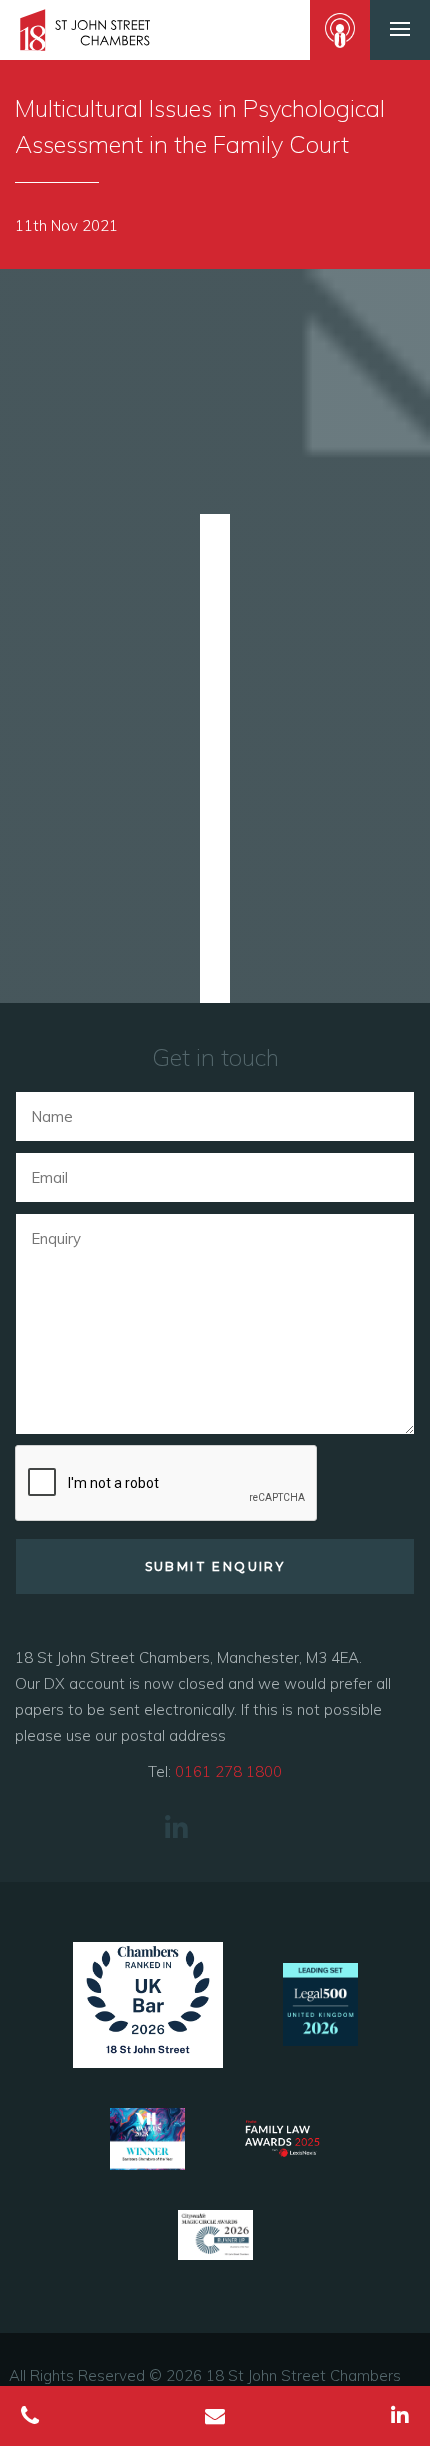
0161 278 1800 (228, 1771)
